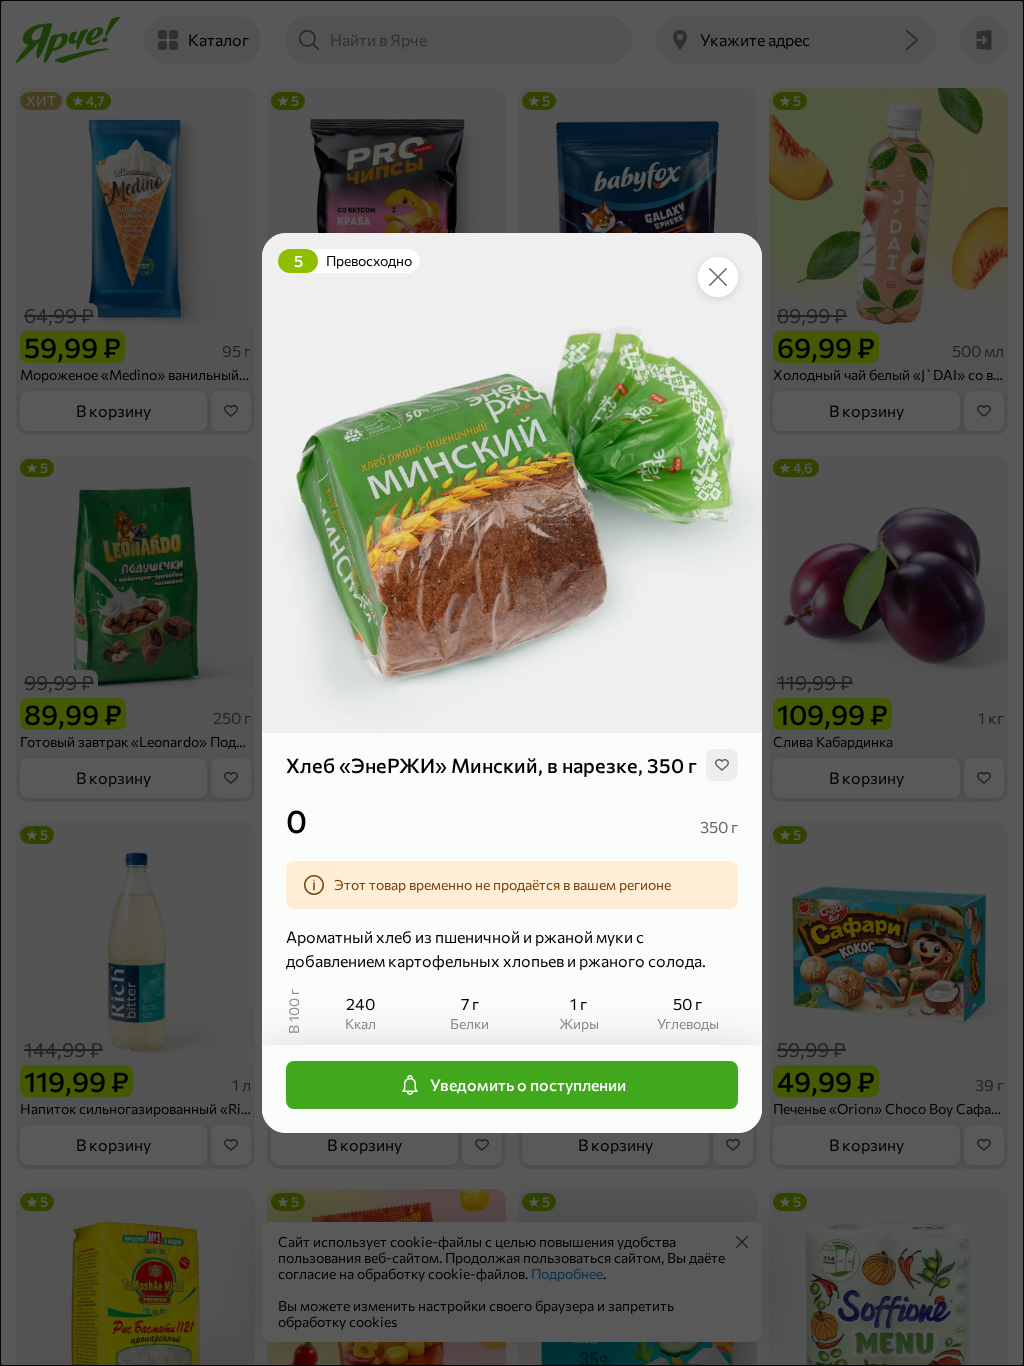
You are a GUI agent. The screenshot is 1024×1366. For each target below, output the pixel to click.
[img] (722, 765)
